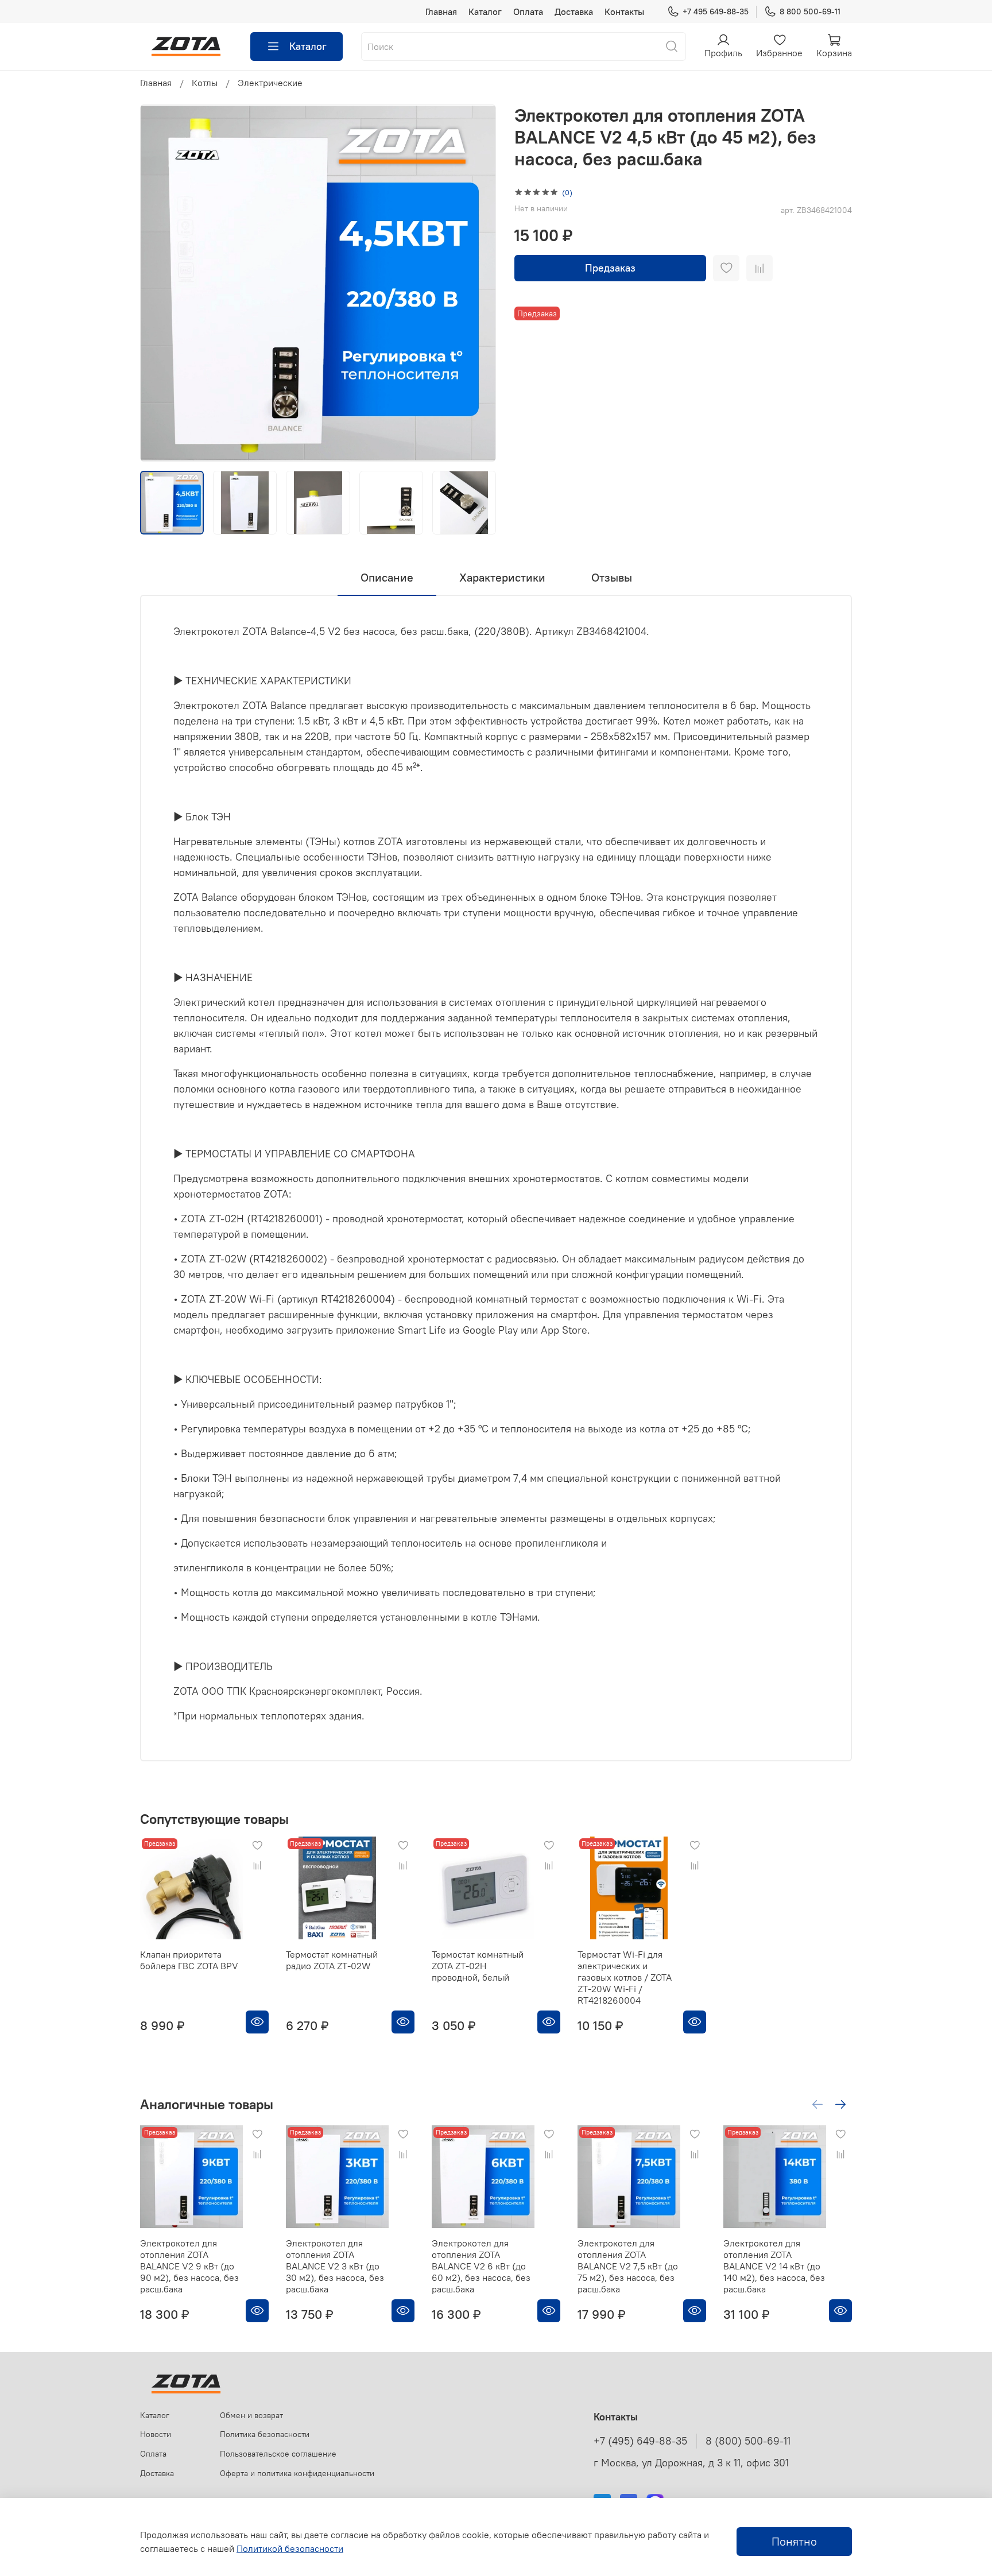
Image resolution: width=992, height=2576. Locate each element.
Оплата (528, 11)
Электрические (270, 83)
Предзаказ (610, 268)
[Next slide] (478, 283)
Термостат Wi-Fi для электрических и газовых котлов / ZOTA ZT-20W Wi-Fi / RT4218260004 (625, 1977)
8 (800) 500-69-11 (748, 2441)
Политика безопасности (265, 2434)
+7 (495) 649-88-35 (640, 2441)
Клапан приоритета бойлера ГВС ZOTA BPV (189, 1960)
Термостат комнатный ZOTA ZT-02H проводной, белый (478, 1966)
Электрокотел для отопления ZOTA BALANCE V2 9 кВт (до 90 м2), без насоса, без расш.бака (189, 2266)
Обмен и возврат (251, 2415)
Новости (156, 2434)
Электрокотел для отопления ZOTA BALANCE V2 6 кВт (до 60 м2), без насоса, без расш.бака (481, 2266)
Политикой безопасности (290, 2548)
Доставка (574, 11)
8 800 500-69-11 (810, 11)
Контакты (624, 11)
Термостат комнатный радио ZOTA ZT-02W (332, 1960)
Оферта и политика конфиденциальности (297, 2473)
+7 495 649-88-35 (716, 11)
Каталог (485, 11)
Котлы (205, 83)
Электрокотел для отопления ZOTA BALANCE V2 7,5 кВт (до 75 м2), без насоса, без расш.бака (628, 2266)
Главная (441, 11)
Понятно (794, 2541)
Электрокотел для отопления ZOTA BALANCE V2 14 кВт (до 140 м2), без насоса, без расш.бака (774, 2266)
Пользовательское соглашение (278, 2454)
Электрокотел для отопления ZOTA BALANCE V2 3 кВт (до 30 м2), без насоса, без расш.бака (335, 2266)
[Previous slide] (158, 283)
